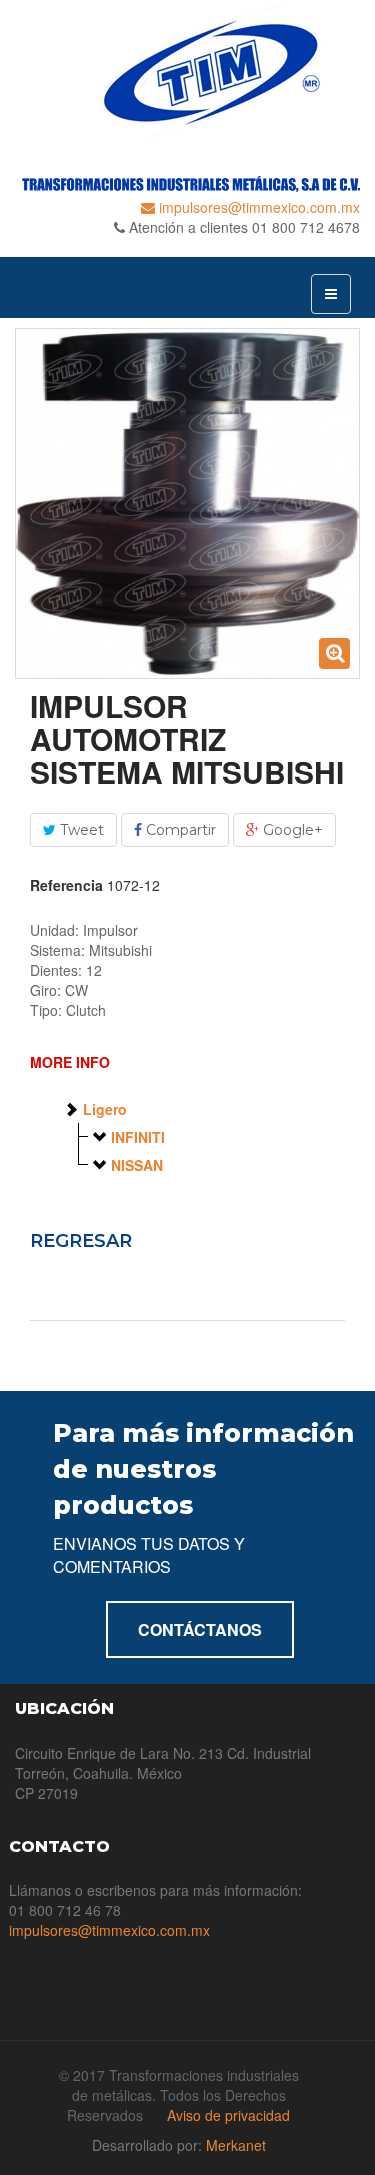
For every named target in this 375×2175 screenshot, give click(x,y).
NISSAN (137, 1165)
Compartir (179, 830)
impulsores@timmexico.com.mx (257, 207)
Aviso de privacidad (228, 2115)
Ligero (105, 1109)
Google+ (291, 830)
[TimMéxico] (187, 71)
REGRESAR (81, 1241)
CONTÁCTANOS (200, 1629)
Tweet (80, 830)
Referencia (66, 885)
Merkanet (236, 2145)
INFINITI (138, 1137)
